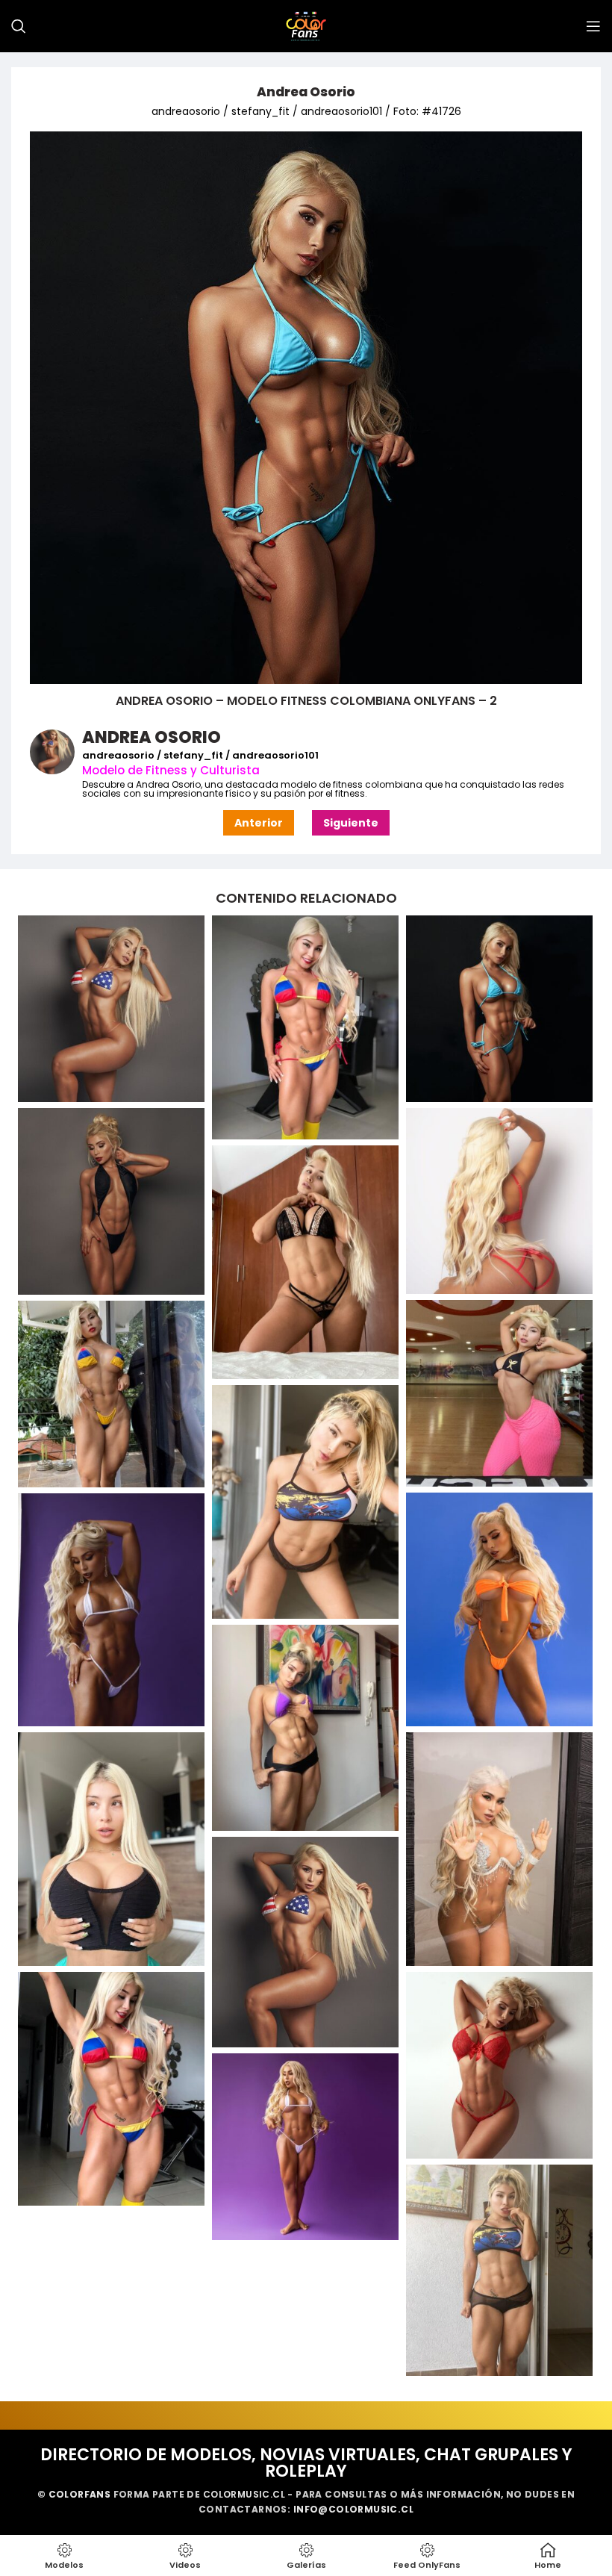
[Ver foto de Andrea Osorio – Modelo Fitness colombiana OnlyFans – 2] (499, 1009)
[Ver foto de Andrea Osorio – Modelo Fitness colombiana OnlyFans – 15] (111, 2089)
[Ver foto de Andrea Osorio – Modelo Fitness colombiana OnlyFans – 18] (499, 2271)
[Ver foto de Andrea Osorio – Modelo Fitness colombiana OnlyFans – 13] (499, 1849)
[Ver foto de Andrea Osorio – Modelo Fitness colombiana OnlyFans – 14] (305, 1942)
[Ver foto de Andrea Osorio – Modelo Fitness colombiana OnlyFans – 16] (499, 2065)
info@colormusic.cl (353, 2509)
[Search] (19, 26)
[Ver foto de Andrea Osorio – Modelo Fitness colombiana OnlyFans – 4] (499, 1201)
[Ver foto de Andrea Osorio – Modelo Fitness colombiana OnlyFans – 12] (111, 1849)
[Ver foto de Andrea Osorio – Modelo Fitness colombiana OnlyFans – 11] (305, 1728)
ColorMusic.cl (244, 2494)
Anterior (259, 823)
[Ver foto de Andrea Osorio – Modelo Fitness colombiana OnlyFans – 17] (305, 2147)
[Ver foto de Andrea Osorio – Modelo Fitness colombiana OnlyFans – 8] (305, 1502)
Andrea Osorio (306, 92)
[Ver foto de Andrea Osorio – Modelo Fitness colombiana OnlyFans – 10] (111, 1610)
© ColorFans (74, 2494)
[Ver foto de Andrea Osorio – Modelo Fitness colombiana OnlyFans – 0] (111, 1009)
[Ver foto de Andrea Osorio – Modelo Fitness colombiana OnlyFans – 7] (111, 1394)
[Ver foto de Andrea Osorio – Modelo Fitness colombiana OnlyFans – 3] (111, 1201)
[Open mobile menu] (593, 26)
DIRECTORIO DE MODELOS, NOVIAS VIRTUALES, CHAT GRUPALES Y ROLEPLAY (306, 2463)
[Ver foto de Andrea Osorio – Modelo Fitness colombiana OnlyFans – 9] (499, 1609)
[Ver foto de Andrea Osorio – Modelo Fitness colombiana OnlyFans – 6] (499, 1393)
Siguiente (351, 823)
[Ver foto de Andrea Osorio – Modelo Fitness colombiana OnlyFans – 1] (305, 1027)
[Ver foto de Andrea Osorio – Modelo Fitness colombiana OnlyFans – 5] (305, 1262)
